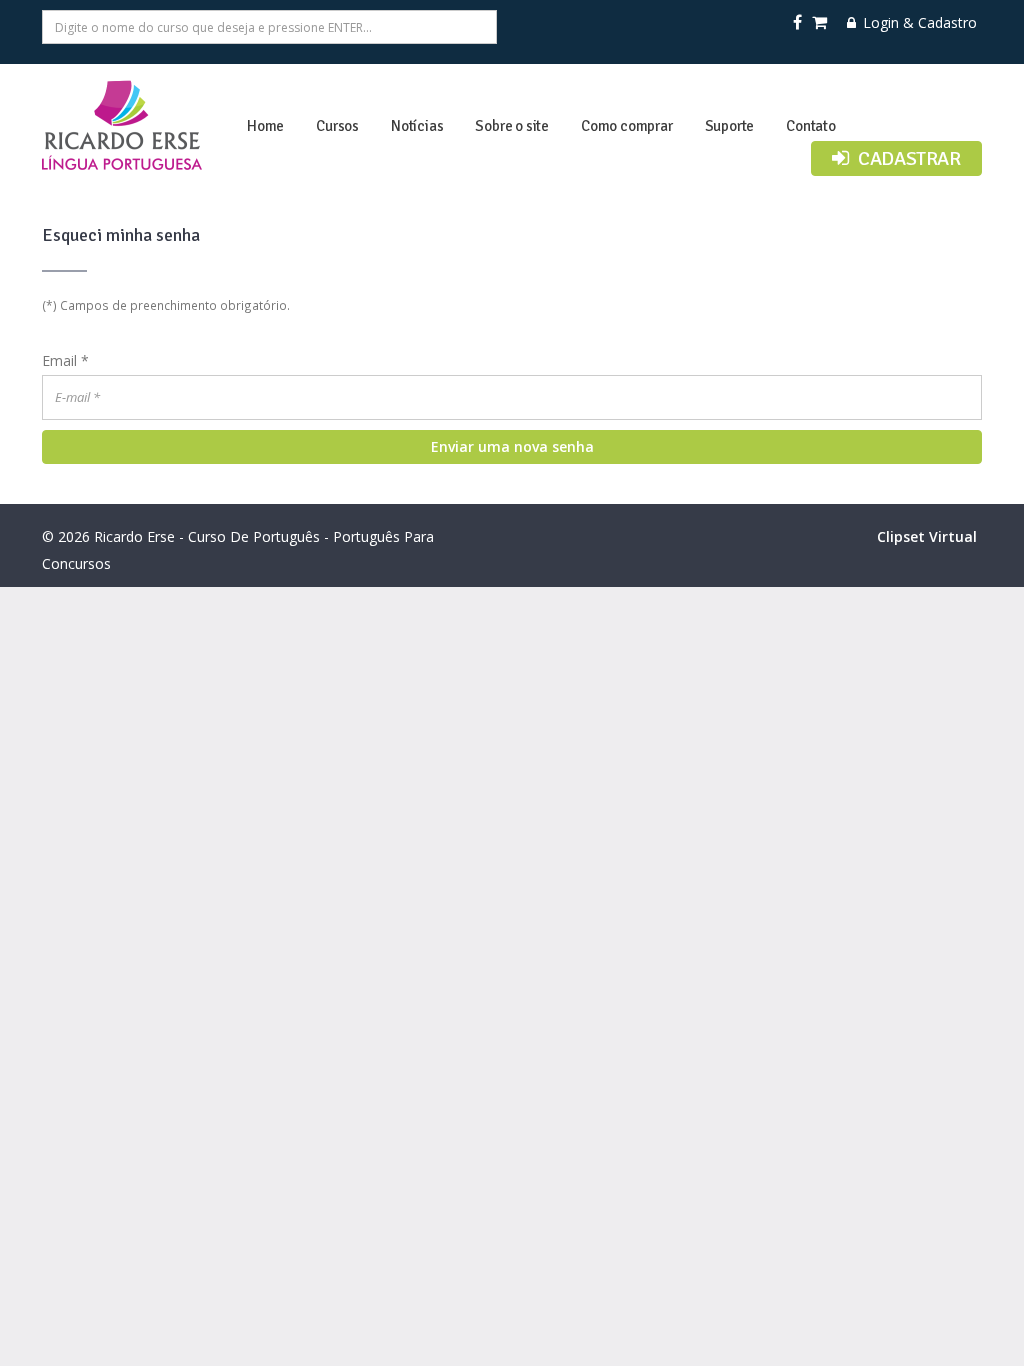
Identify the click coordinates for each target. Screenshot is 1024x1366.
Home (265, 126)
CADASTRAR (907, 158)
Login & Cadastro (918, 22)
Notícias (417, 126)
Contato (811, 126)
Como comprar (627, 126)
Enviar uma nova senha (512, 446)
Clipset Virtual (927, 536)
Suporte (730, 126)
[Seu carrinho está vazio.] (821, 22)
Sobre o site (512, 126)
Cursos (337, 126)
